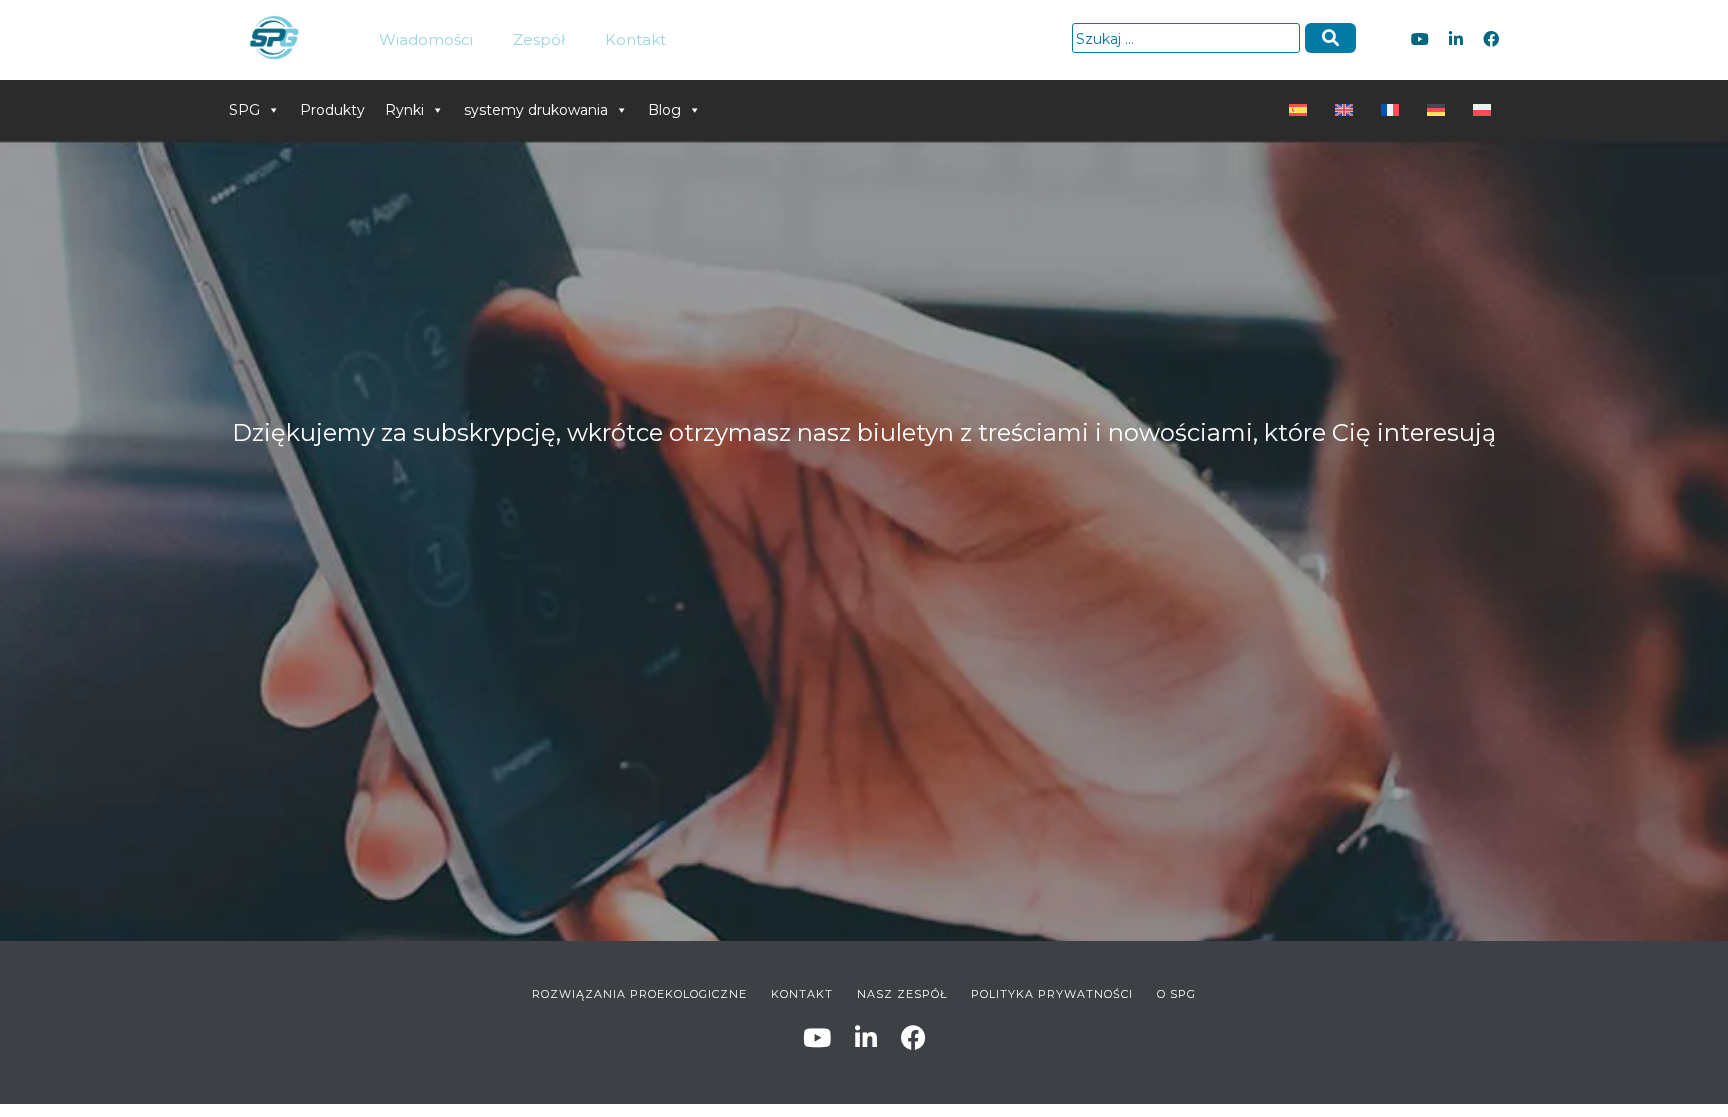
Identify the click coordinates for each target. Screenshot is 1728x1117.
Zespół (539, 39)
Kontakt (635, 39)
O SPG (1176, 994)
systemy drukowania (536, 110)
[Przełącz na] (1302, 110)
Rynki (404, 110)
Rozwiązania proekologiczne (639, 994)
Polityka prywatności (1052, 994)
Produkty (332, 110)
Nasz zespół (902, 994)
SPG (244, 110)
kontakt (802, 994)
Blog (664, 110)
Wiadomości (426, 39)
